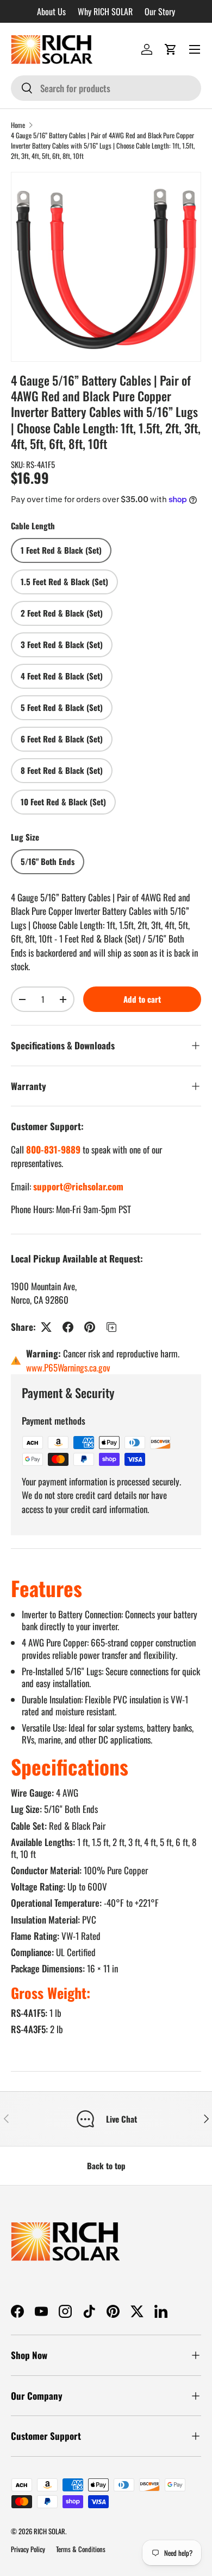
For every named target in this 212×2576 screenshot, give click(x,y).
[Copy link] (111, 1327)
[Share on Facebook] (68, 1327)
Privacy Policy (28, 2549)
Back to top (106, 2165)
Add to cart (142, 999)
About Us (51, 11)
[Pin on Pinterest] (90, 1327)
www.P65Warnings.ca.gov (68, 1367)
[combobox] (106, 88)
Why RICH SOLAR (105, 11)
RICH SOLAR (49, 2531)
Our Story (160, 11)
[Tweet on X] (46, 1327)
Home (18, 125)
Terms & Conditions (81, 2549)
